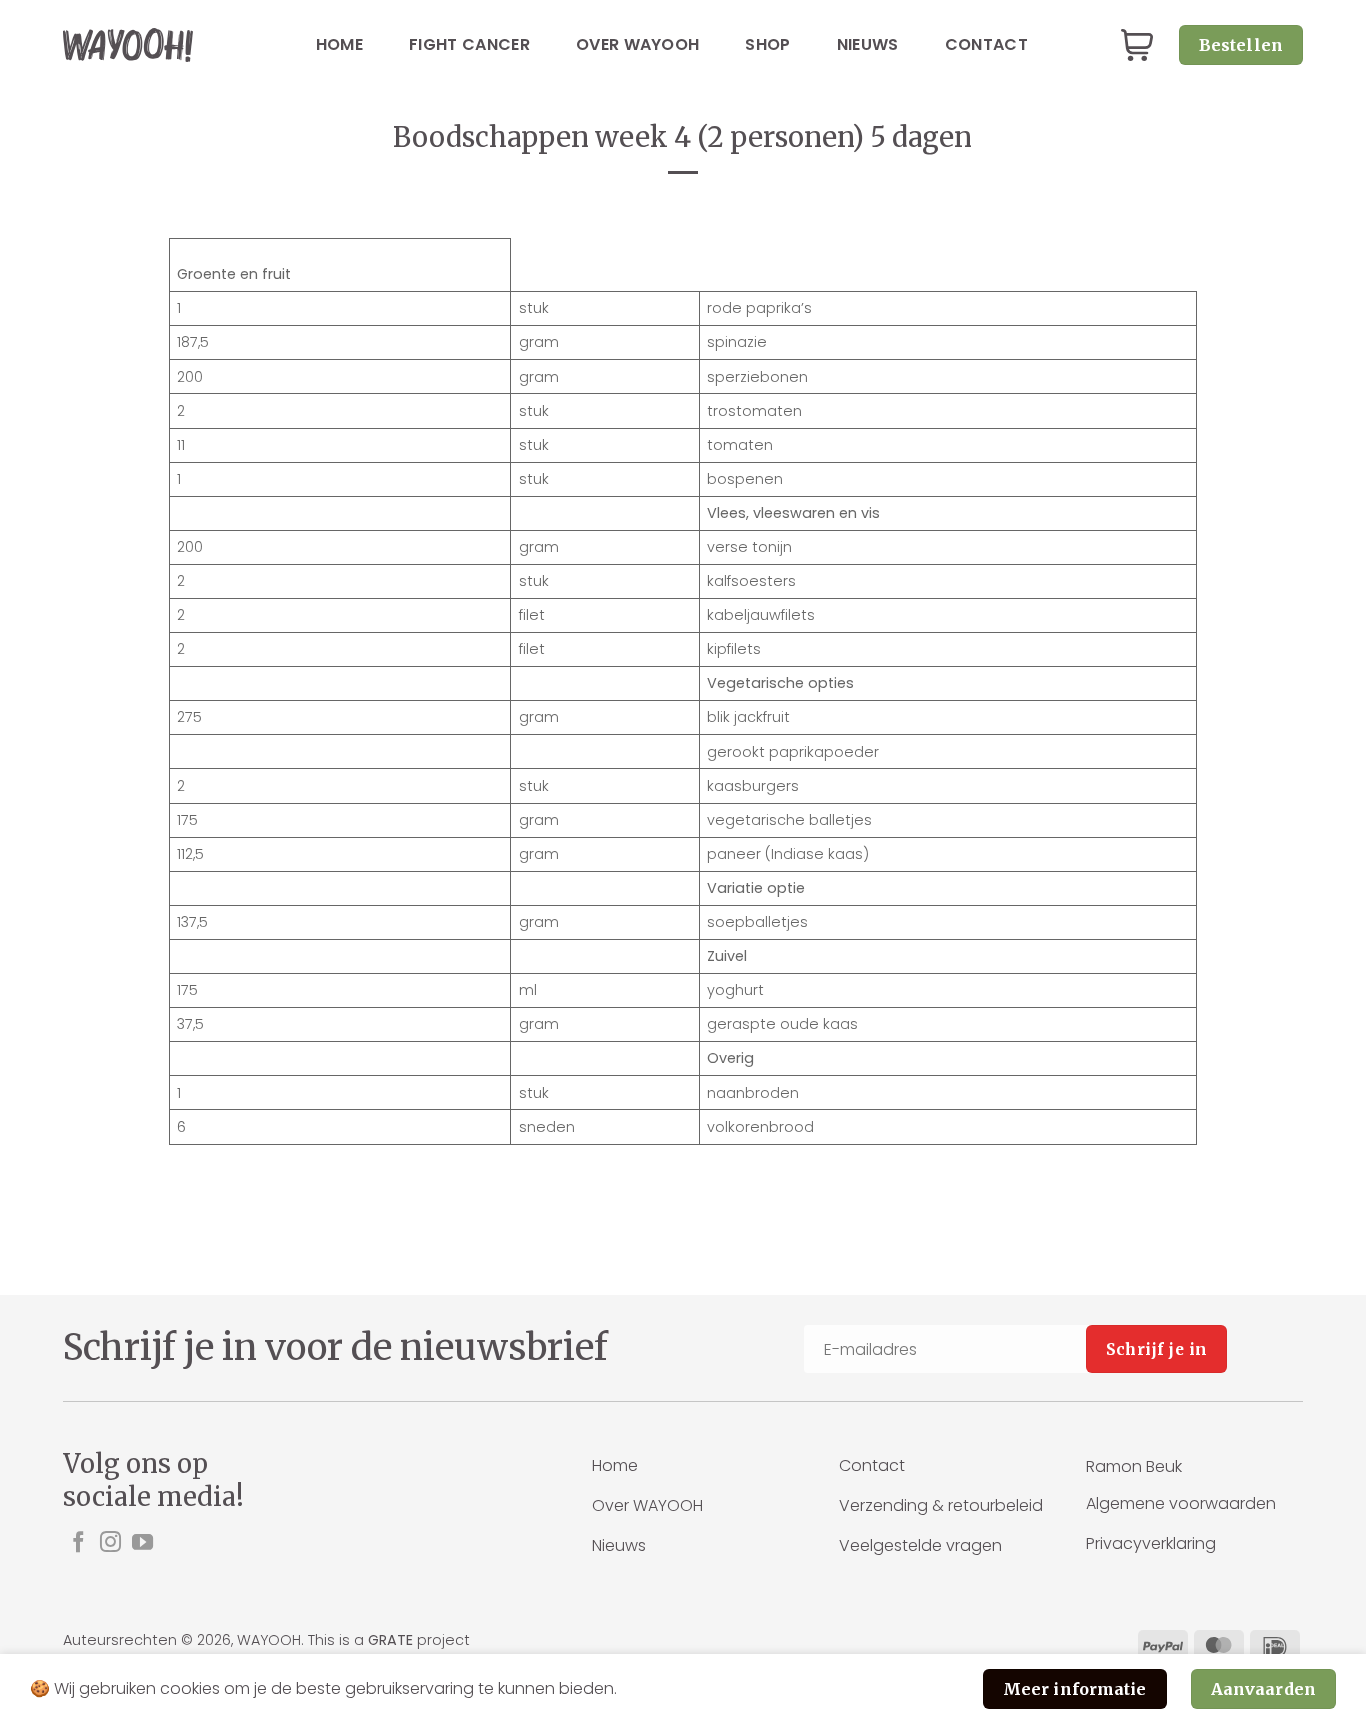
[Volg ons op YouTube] (142, 1543)
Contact (986, 44)
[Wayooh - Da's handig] (128, 44)
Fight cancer (469, 44)
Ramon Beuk (1134, 1466)
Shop (767, 44)
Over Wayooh (638, 44)
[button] (1137, 45)
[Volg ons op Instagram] (110, 1543)
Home (339, 44)
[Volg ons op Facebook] (78, 1543)
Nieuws (868, 44)
